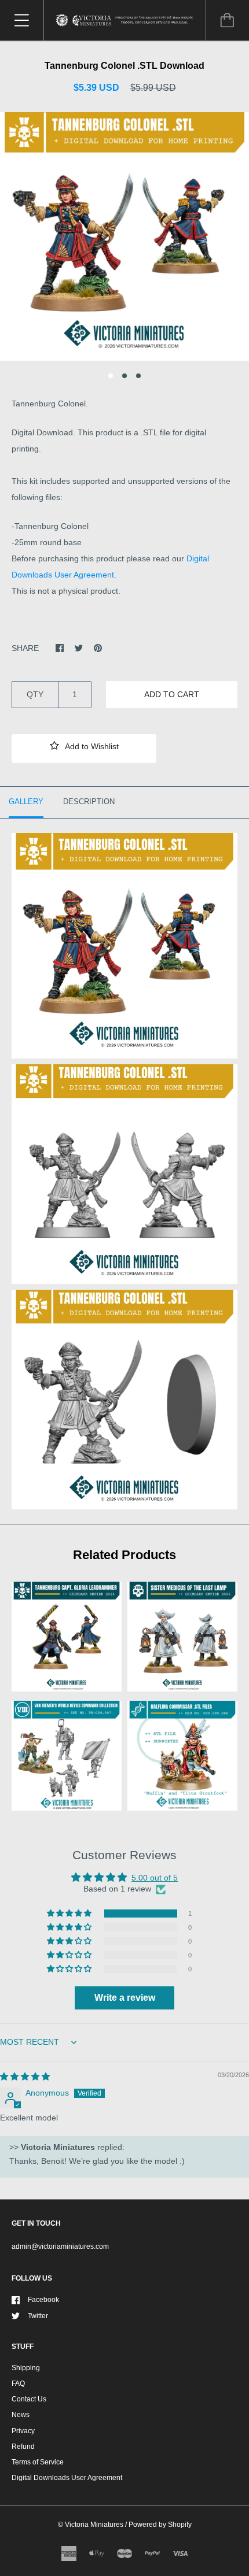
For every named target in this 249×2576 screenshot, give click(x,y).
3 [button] (138, 376)
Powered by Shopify (160, 2525)
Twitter (38, 2316)
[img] (25, 2077)
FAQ (18, 2383)
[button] (84, 749)
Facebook (43, 2300)
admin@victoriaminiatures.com (60, 2246)
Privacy (23, 2431)
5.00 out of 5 (155, 1878)
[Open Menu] (22, 20)
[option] (124, 236)
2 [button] (124, 376)
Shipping (26, 2368)
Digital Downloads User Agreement (67, 2478)
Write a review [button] (125, 1998)
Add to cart (172, 694)
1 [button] (111, 376)
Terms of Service (38, 2462)
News (21, 2415)
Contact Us (29, 2399)
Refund (23, 2447)
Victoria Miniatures (94, 2525)
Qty (35, 694)
